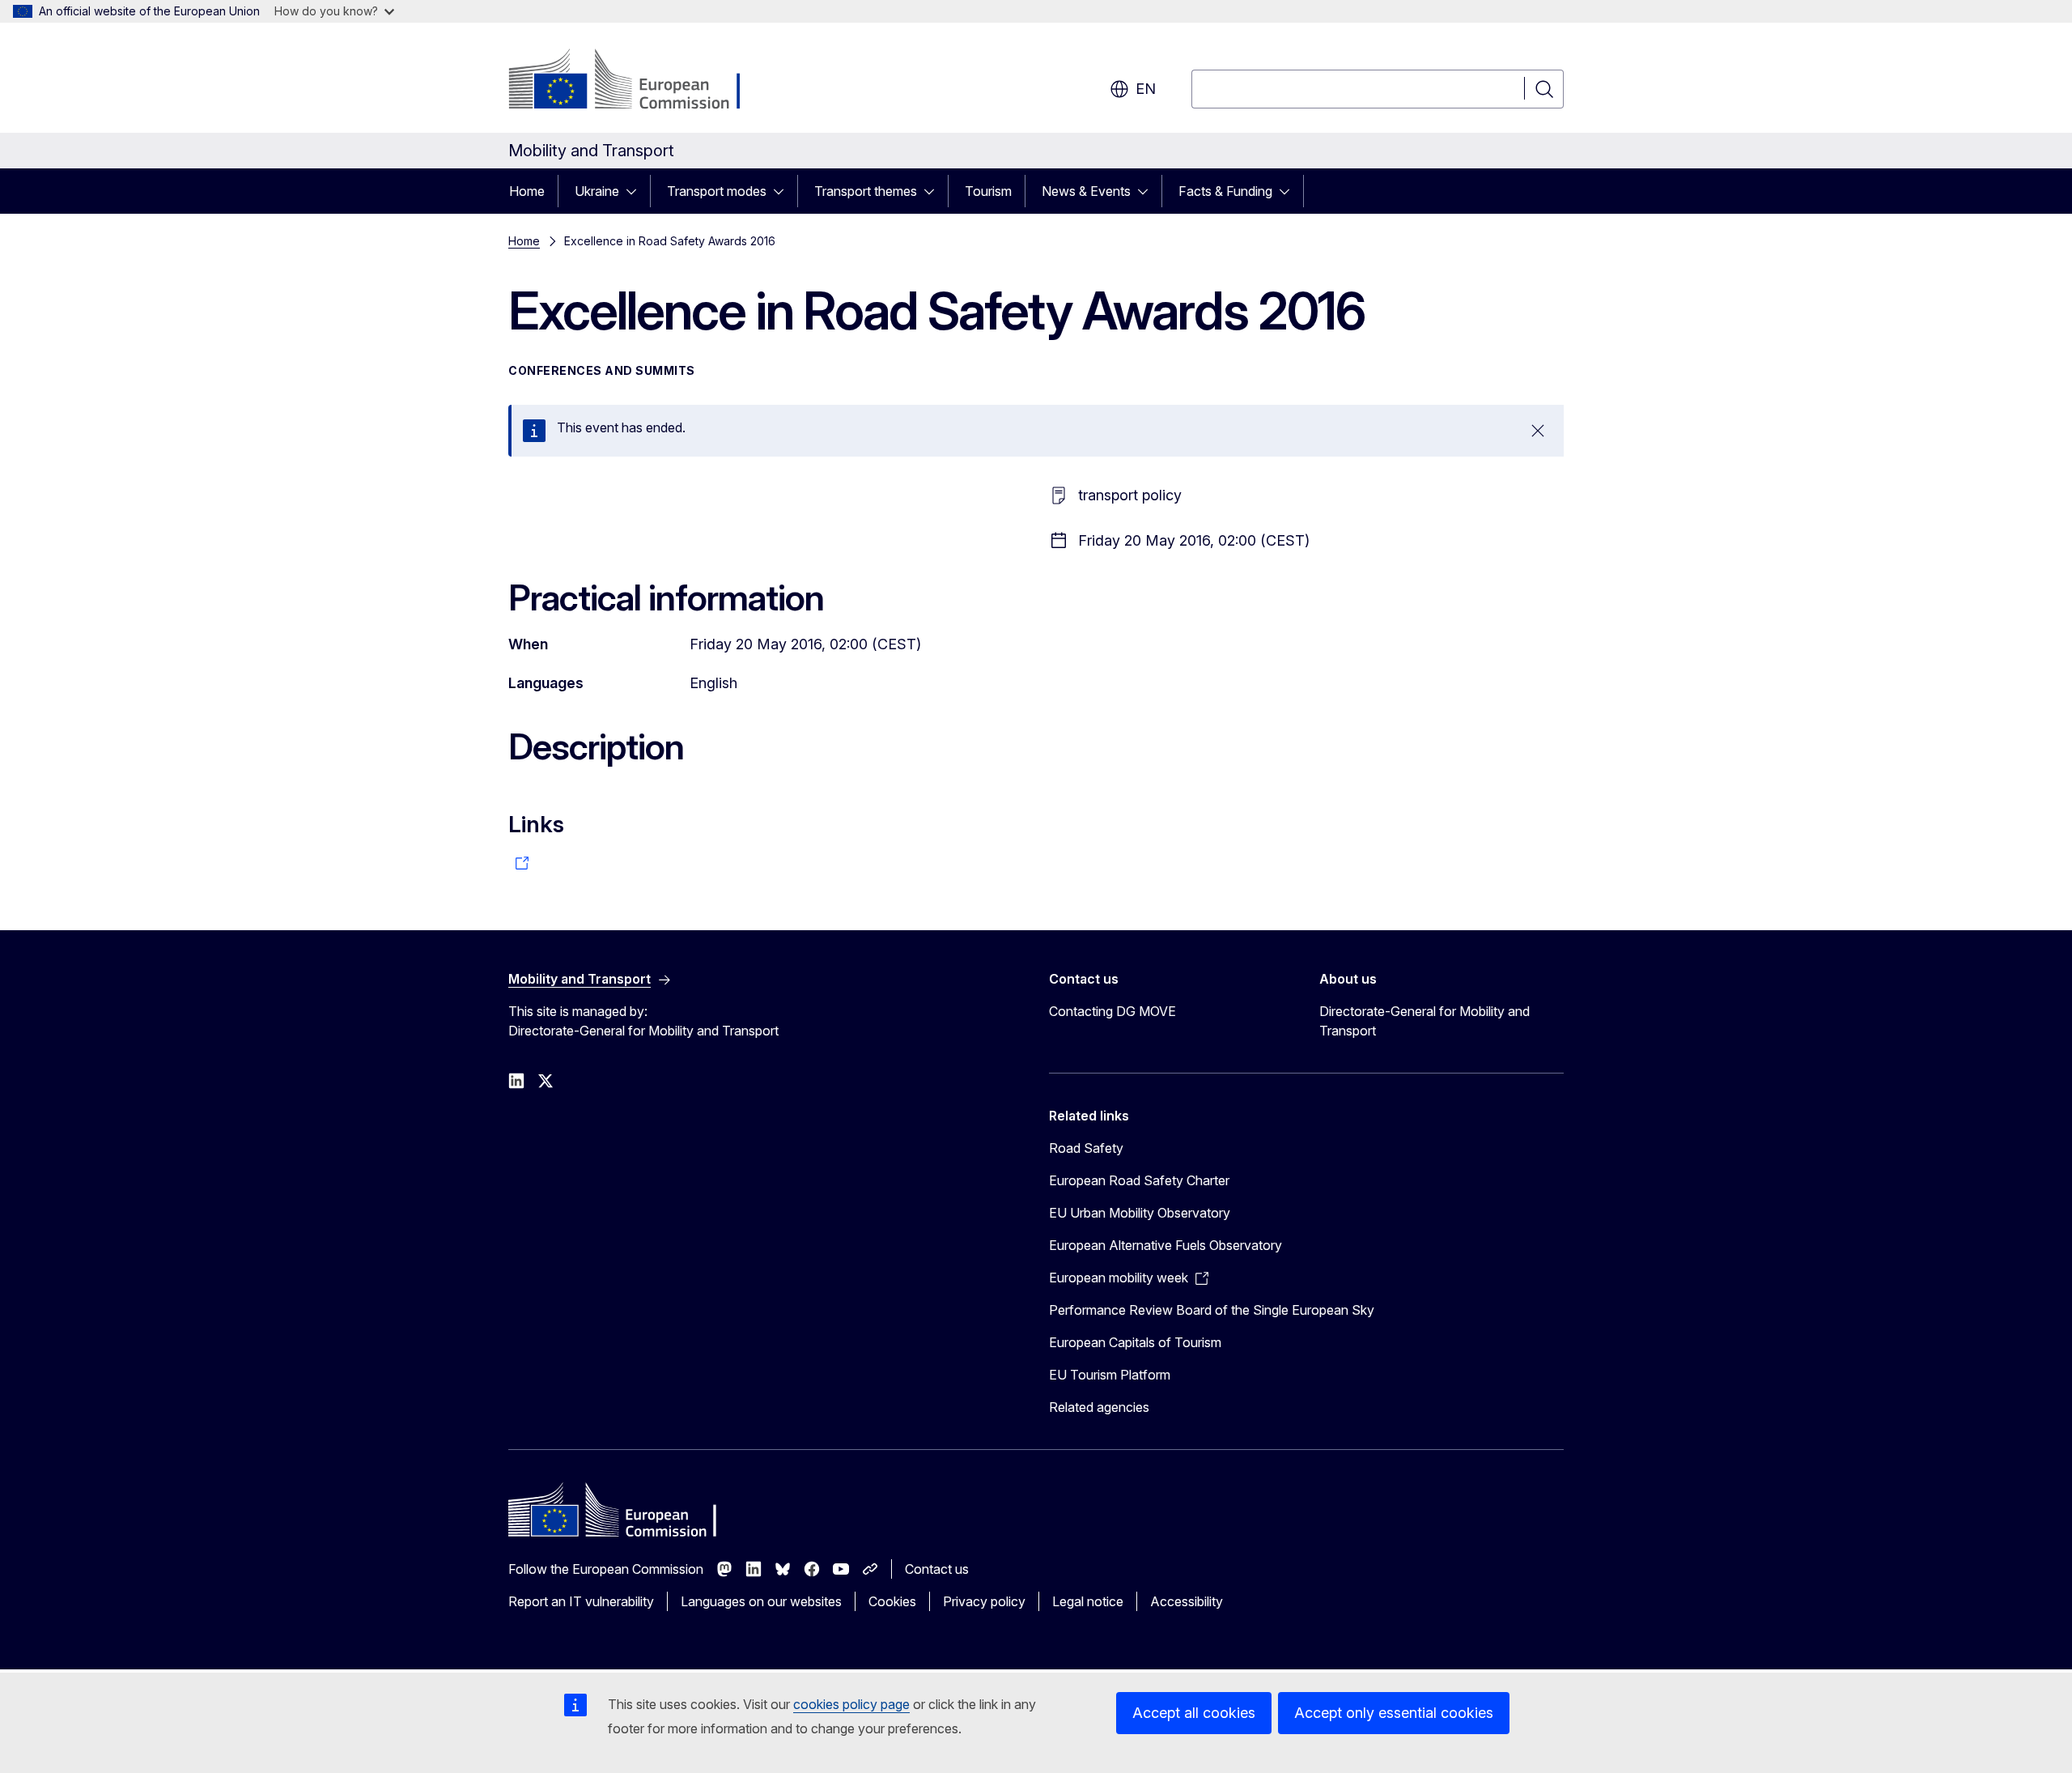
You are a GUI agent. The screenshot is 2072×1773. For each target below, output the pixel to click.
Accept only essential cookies (1394, 1713)
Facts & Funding (1225, 191)
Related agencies (1099, 1407)
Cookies (892, 1601)
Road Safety (1086, 1148)
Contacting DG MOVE (1112, 1011)
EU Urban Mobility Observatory (1140, 1213)
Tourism (988, 191)
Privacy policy (984, 1601)
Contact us (937, 1569)
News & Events (1086, 191)
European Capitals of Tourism (1135, 1342)
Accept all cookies (1194, 1713)
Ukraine (597, 191)
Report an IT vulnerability (581, 1601)
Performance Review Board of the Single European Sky (1212, 1310)
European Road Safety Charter (1139, 1180)
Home (527, 191)
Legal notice (1088, 1601)
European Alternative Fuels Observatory (1165, 1245)
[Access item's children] (636, 191)
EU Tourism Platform (1110, 1375)
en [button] (1146, 89)
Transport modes (717, 191)
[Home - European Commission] (639, 81)
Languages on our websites (761, 1601)
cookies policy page (851, 1704)
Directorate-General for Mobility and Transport (1424, 1021)
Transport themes (866, 191)
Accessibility (1187, 1601)
